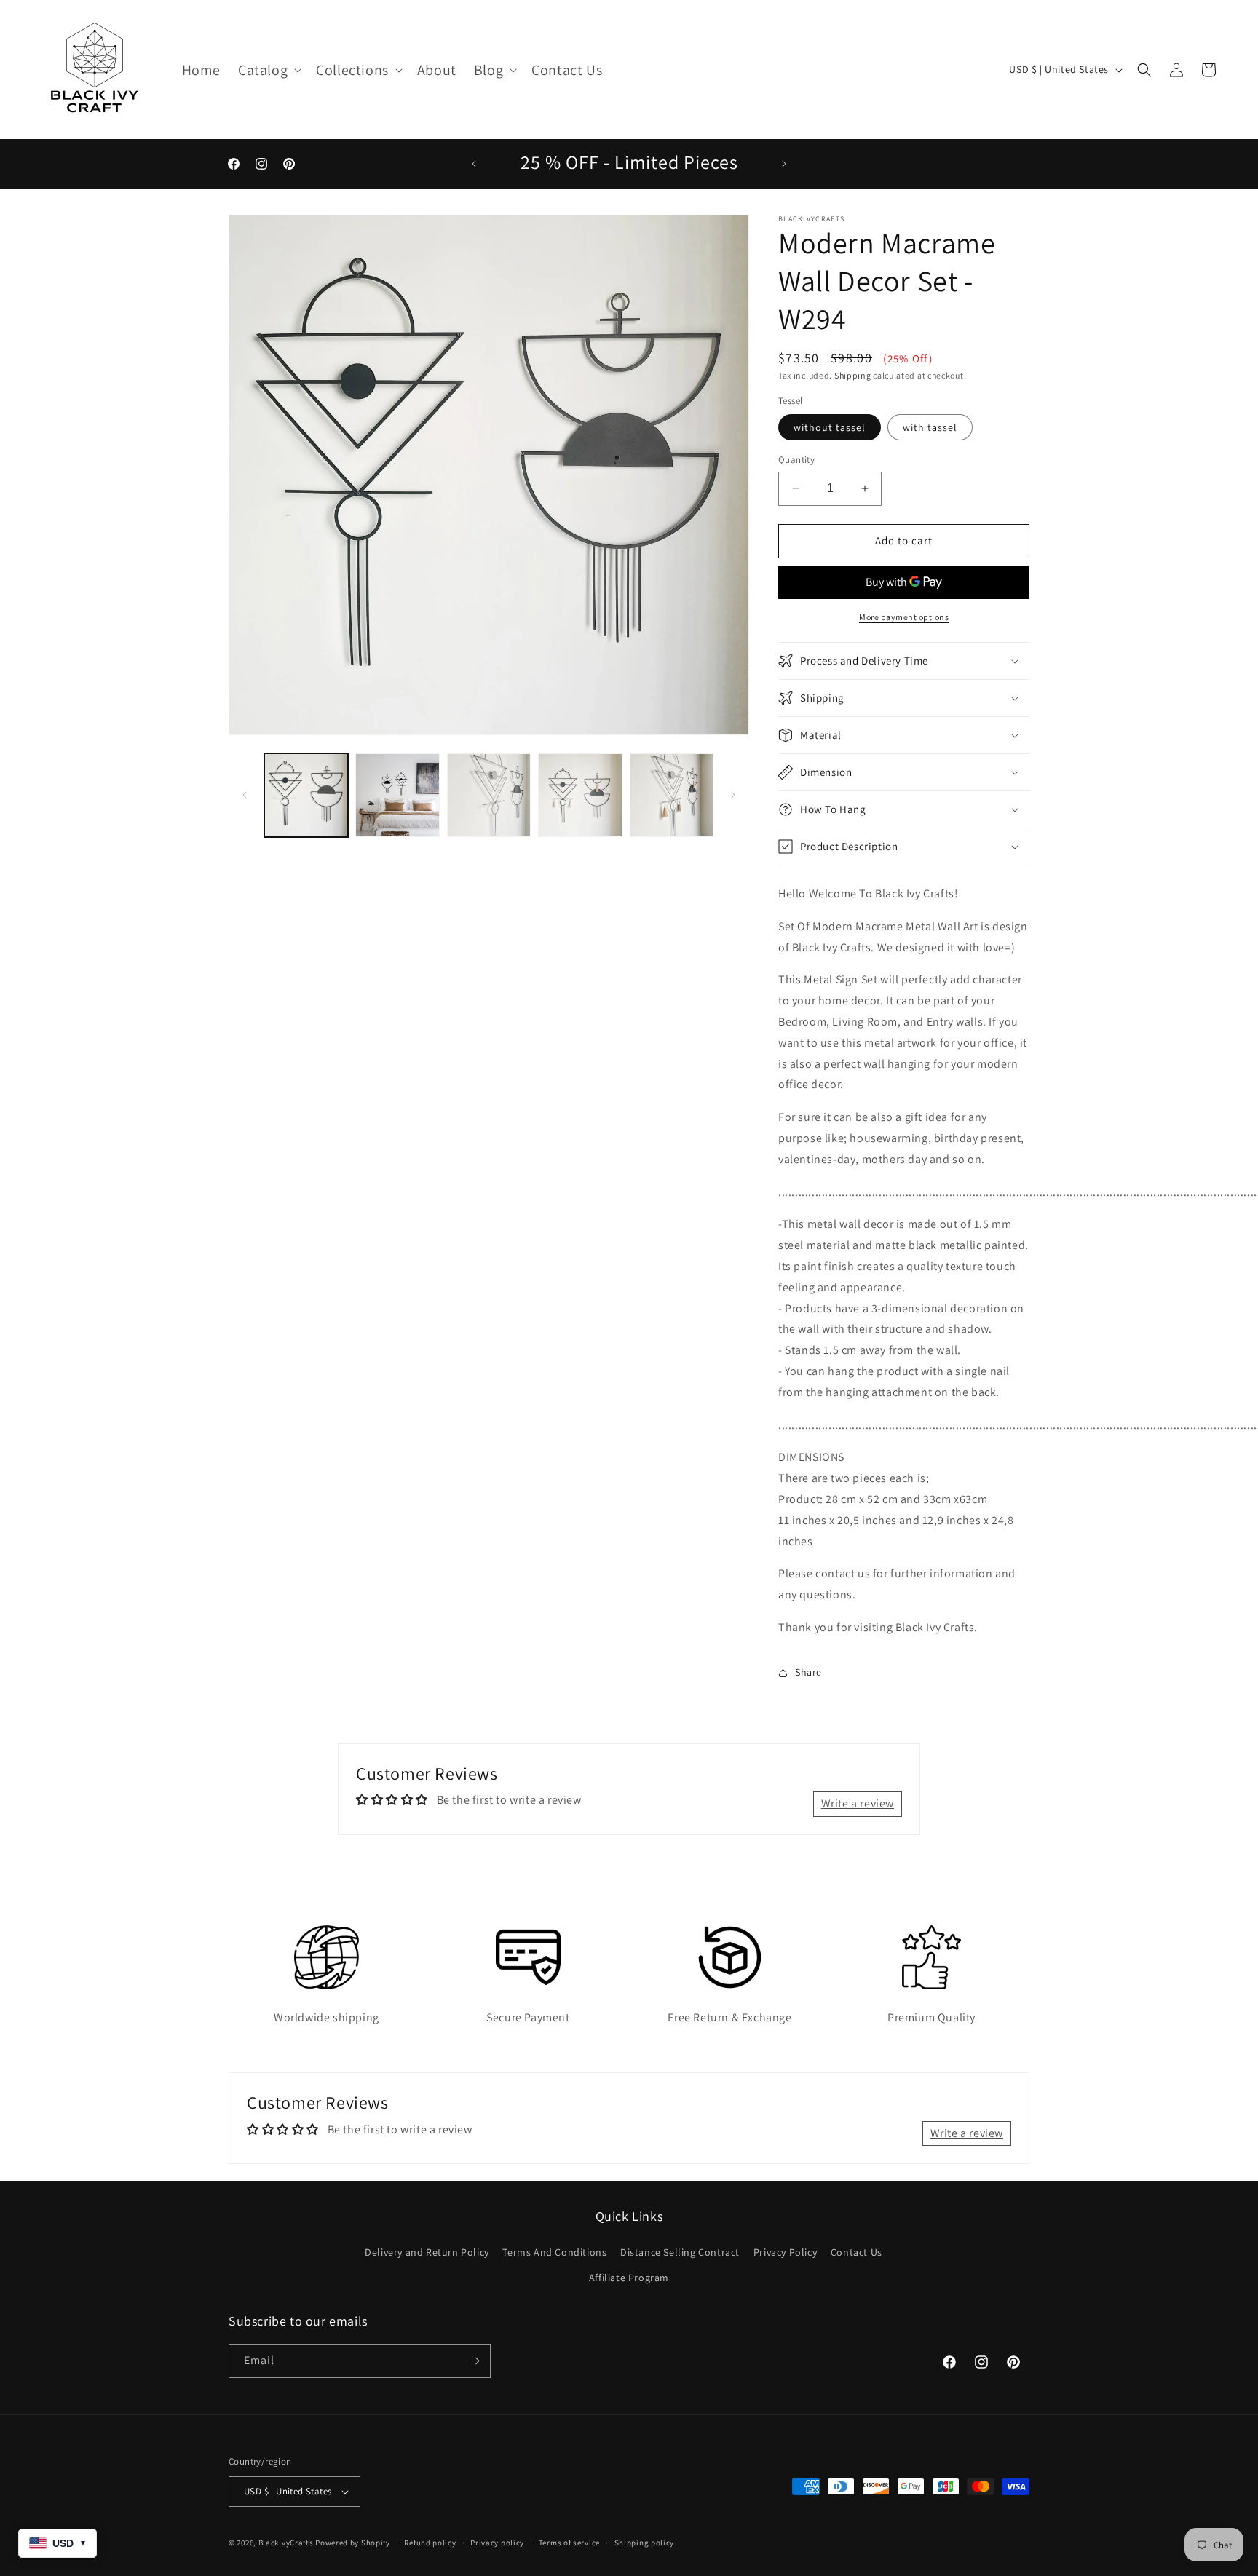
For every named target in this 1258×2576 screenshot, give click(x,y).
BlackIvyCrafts (286, 2543)
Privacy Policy (785, 2252)
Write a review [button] (858, 1803)
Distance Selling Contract (680, 2252)
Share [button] (808, 1672)
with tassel (930, 427)
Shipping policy (645, 2543)
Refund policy (430, 2543)
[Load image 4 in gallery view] (580, 795)
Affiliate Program (629, 2278)
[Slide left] (245, 795)
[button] (268, 70)
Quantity (796, 460)
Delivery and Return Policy (427, 2252)
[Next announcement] (784, 164)
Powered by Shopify (353, 2543)
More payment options (904, 617)
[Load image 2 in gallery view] (397, 795)
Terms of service (569, 2543)
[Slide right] (733, 795)
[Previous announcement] (474, 164)
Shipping (853, 375)
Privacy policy (497, 2543)
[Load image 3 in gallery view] (489, 795)
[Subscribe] (474, 2361)
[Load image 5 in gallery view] (672, 795)
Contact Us (857, 2252)
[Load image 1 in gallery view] (306, 795)
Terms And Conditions (554, 2252)
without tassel (830, 427)
